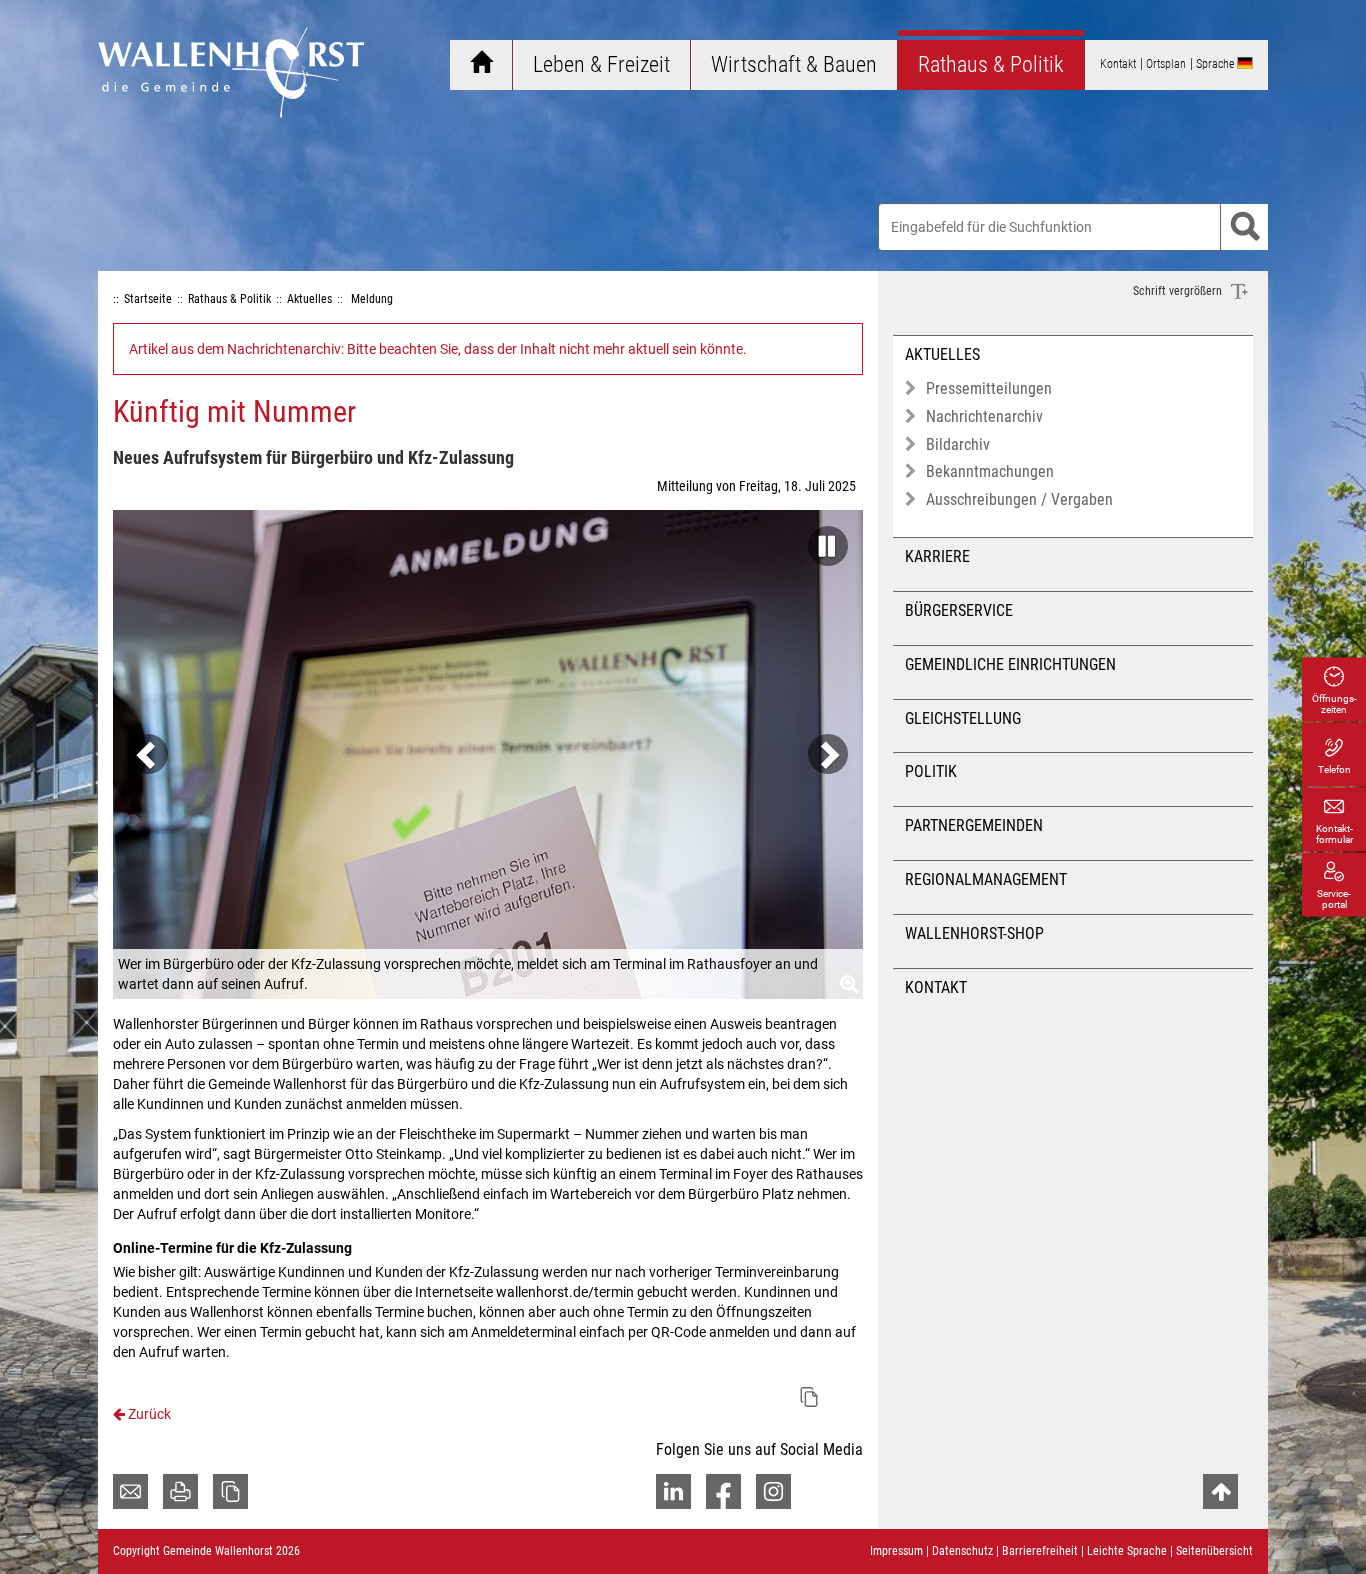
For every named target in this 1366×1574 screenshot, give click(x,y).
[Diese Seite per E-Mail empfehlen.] (130, 1491)
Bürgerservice (959, 610)
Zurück (148, 1414)
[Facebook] (723, 1491)
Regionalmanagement (986, 879)
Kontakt (936, 987)
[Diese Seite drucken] (180, 1491)
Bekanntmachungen (990, 471)
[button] (823, 540)
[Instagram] (773, 1491)
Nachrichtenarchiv (984, 416)
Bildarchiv (958, 444)
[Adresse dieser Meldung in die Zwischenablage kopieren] (809, 1397)
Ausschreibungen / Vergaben (1019, 499)
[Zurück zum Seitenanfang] (1220, 1491)
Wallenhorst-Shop (974, 933)
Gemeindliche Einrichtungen (1010, 664)
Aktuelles (942, 354)
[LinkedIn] (673, 1491)
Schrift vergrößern (1179, 291)
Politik (931, 771)
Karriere (937, 556)
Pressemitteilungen (989, 388)
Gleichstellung (963, 718)
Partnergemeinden (974, 825)
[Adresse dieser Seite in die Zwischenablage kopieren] (230, 1491)
